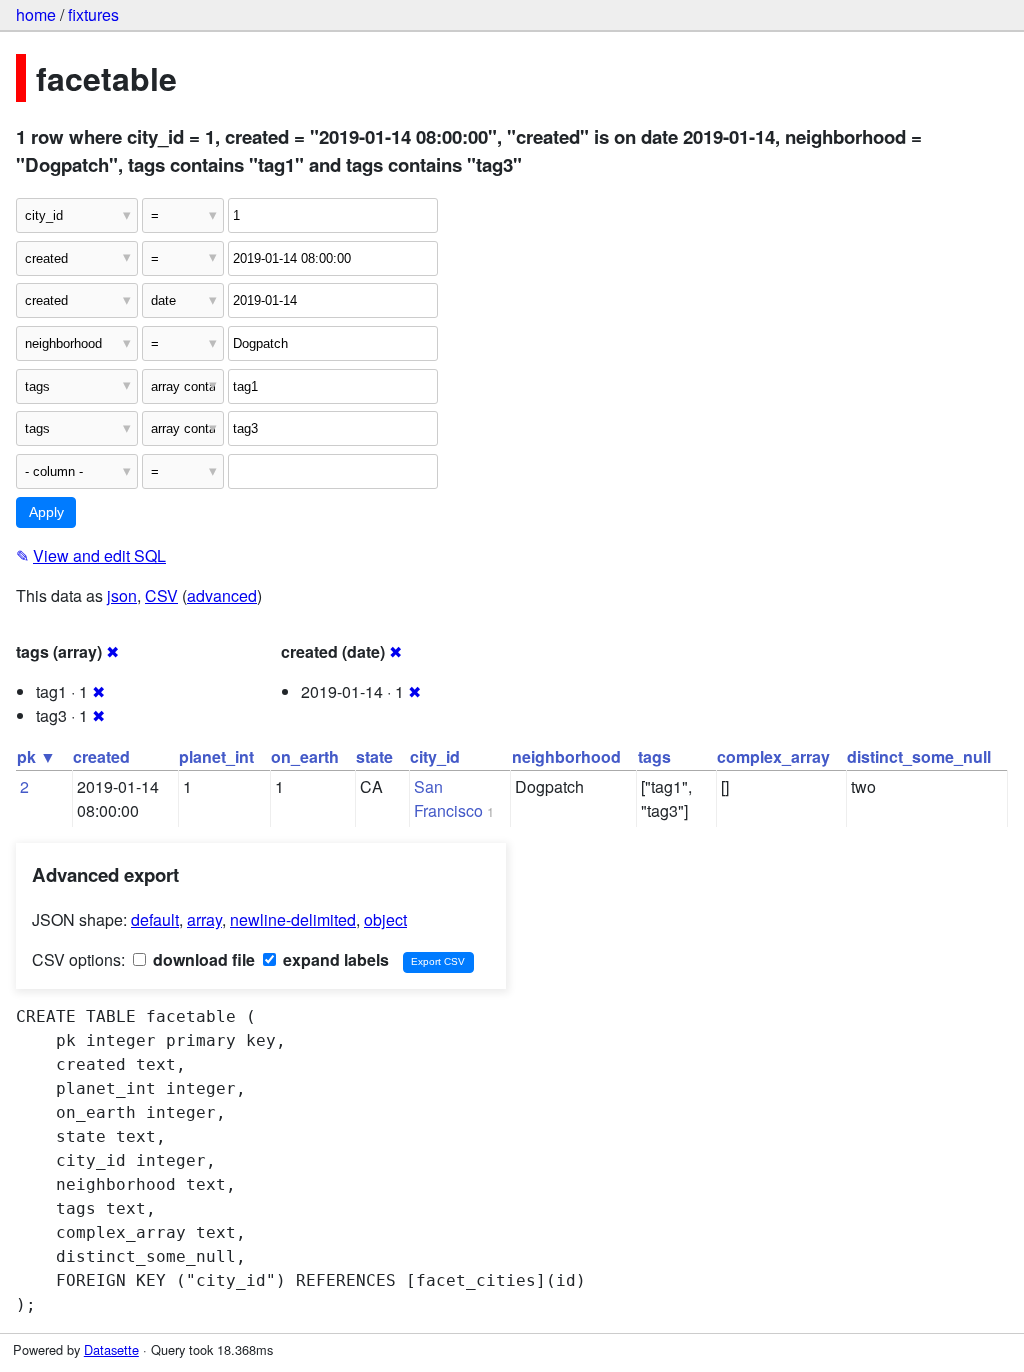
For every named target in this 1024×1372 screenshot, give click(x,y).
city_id (435, 756)
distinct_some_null (919, 756)
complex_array (773, 756)
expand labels (334, 959)
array (204, 919)
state (374, 756)
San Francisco (448, 798)
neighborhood (566, 756)
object (385, 919)
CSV (161, 595)
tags (654, 756)
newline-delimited (293, 919)
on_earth (305, 756)
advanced (222, 595)
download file (202, 959)
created (101, 756)
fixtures (93, 14)
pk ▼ (36, 756)
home (36, 14)
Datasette (111, 1349)
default (155, 919)
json (122, 595)
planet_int (216, 756)
